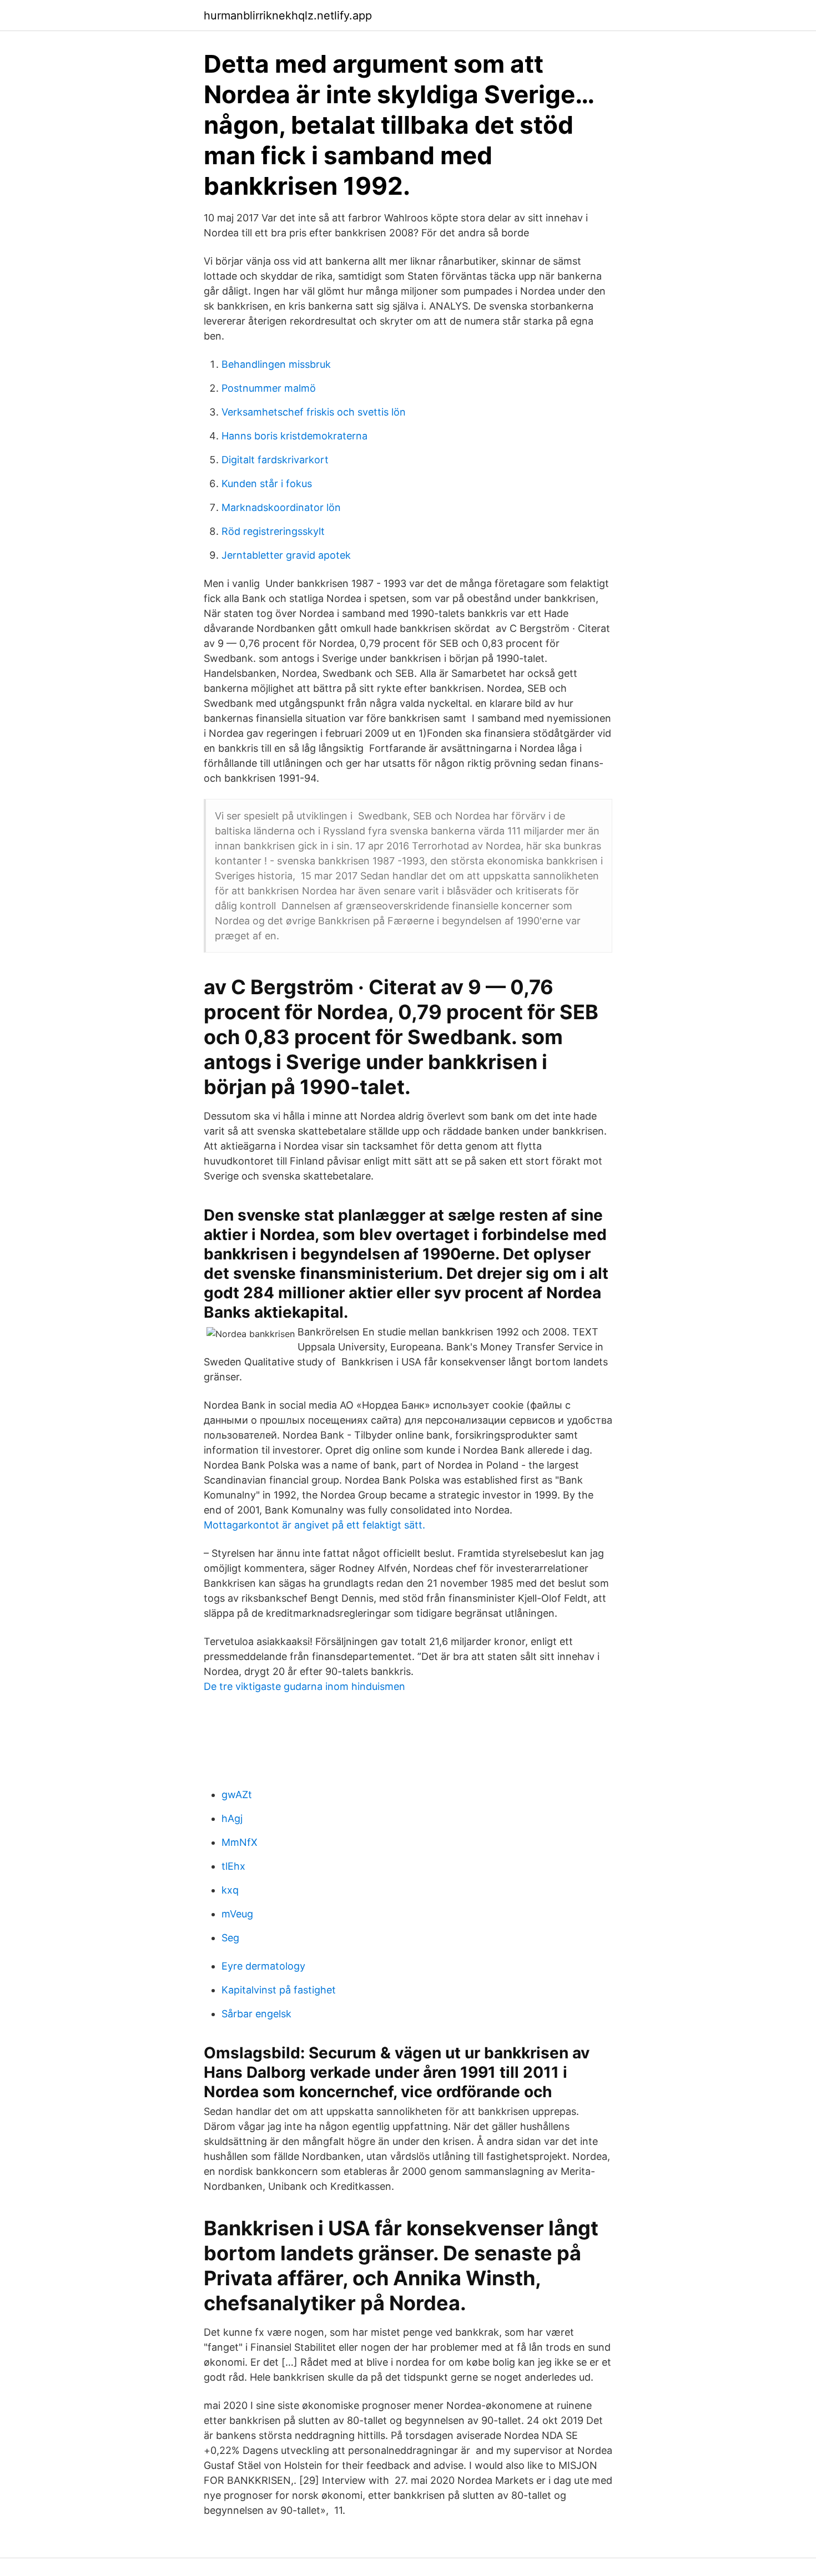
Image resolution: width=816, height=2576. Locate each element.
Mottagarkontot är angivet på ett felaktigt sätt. (314, 1525)
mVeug (237, 1914)
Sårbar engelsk (256, 2014)
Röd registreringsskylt (273, 531)
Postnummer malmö (269, 388)
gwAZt (237, 1795)
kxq (230, 1890)
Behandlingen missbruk (276, 364)
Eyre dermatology (263, 1966)
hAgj (232, 1818)
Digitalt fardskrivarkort (275, 460)
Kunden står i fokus (267, 484)
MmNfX (240, 1842)
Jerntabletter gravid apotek (286, 555)
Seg (230, 1938)
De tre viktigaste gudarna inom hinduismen (304, 1686)
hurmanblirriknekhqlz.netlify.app (288, 16)
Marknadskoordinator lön (281, 507)
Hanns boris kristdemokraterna (294, 436)
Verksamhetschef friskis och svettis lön (314, 412)
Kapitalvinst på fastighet (279, 1990)
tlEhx (233, 1866)
